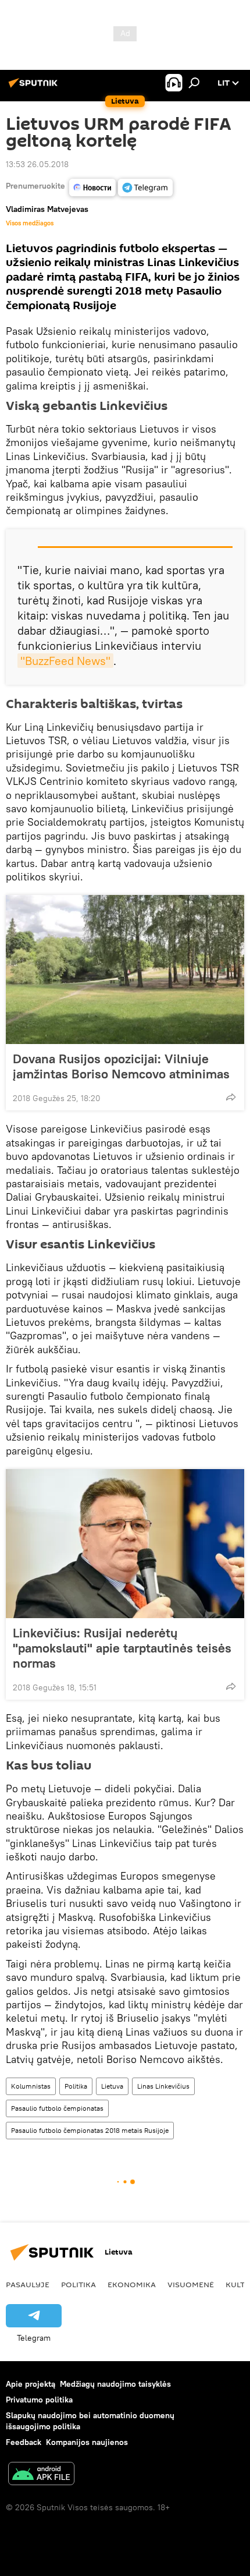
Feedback (24, 2442)
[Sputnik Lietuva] (35, 87)
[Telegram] (145, 187)
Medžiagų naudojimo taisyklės (115, 2384)
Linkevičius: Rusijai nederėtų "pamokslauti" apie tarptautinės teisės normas (122, 1648)
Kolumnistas (31, 2086)
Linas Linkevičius (163, 2086)
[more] (231, 1097)
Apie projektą (31, 2384)
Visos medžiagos (30, 223)
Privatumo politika (39, 2400)
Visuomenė (191, 2284)
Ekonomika (132, 2284)
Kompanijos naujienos (87, 2442)
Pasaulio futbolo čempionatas (57, 2108)
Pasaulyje (28, 2284)
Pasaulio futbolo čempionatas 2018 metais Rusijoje (90, 2130)
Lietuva (112, 2086)
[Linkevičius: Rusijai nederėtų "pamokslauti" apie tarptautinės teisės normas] (125, 1544)
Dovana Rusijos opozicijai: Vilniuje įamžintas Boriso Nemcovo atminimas (121, 1066)
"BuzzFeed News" (65, 661)
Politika (76, 2086)
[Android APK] (41, 2475)
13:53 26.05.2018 (37, 164)
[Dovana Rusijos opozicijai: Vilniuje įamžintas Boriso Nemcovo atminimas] (125, 969)
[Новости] (92, 187)
